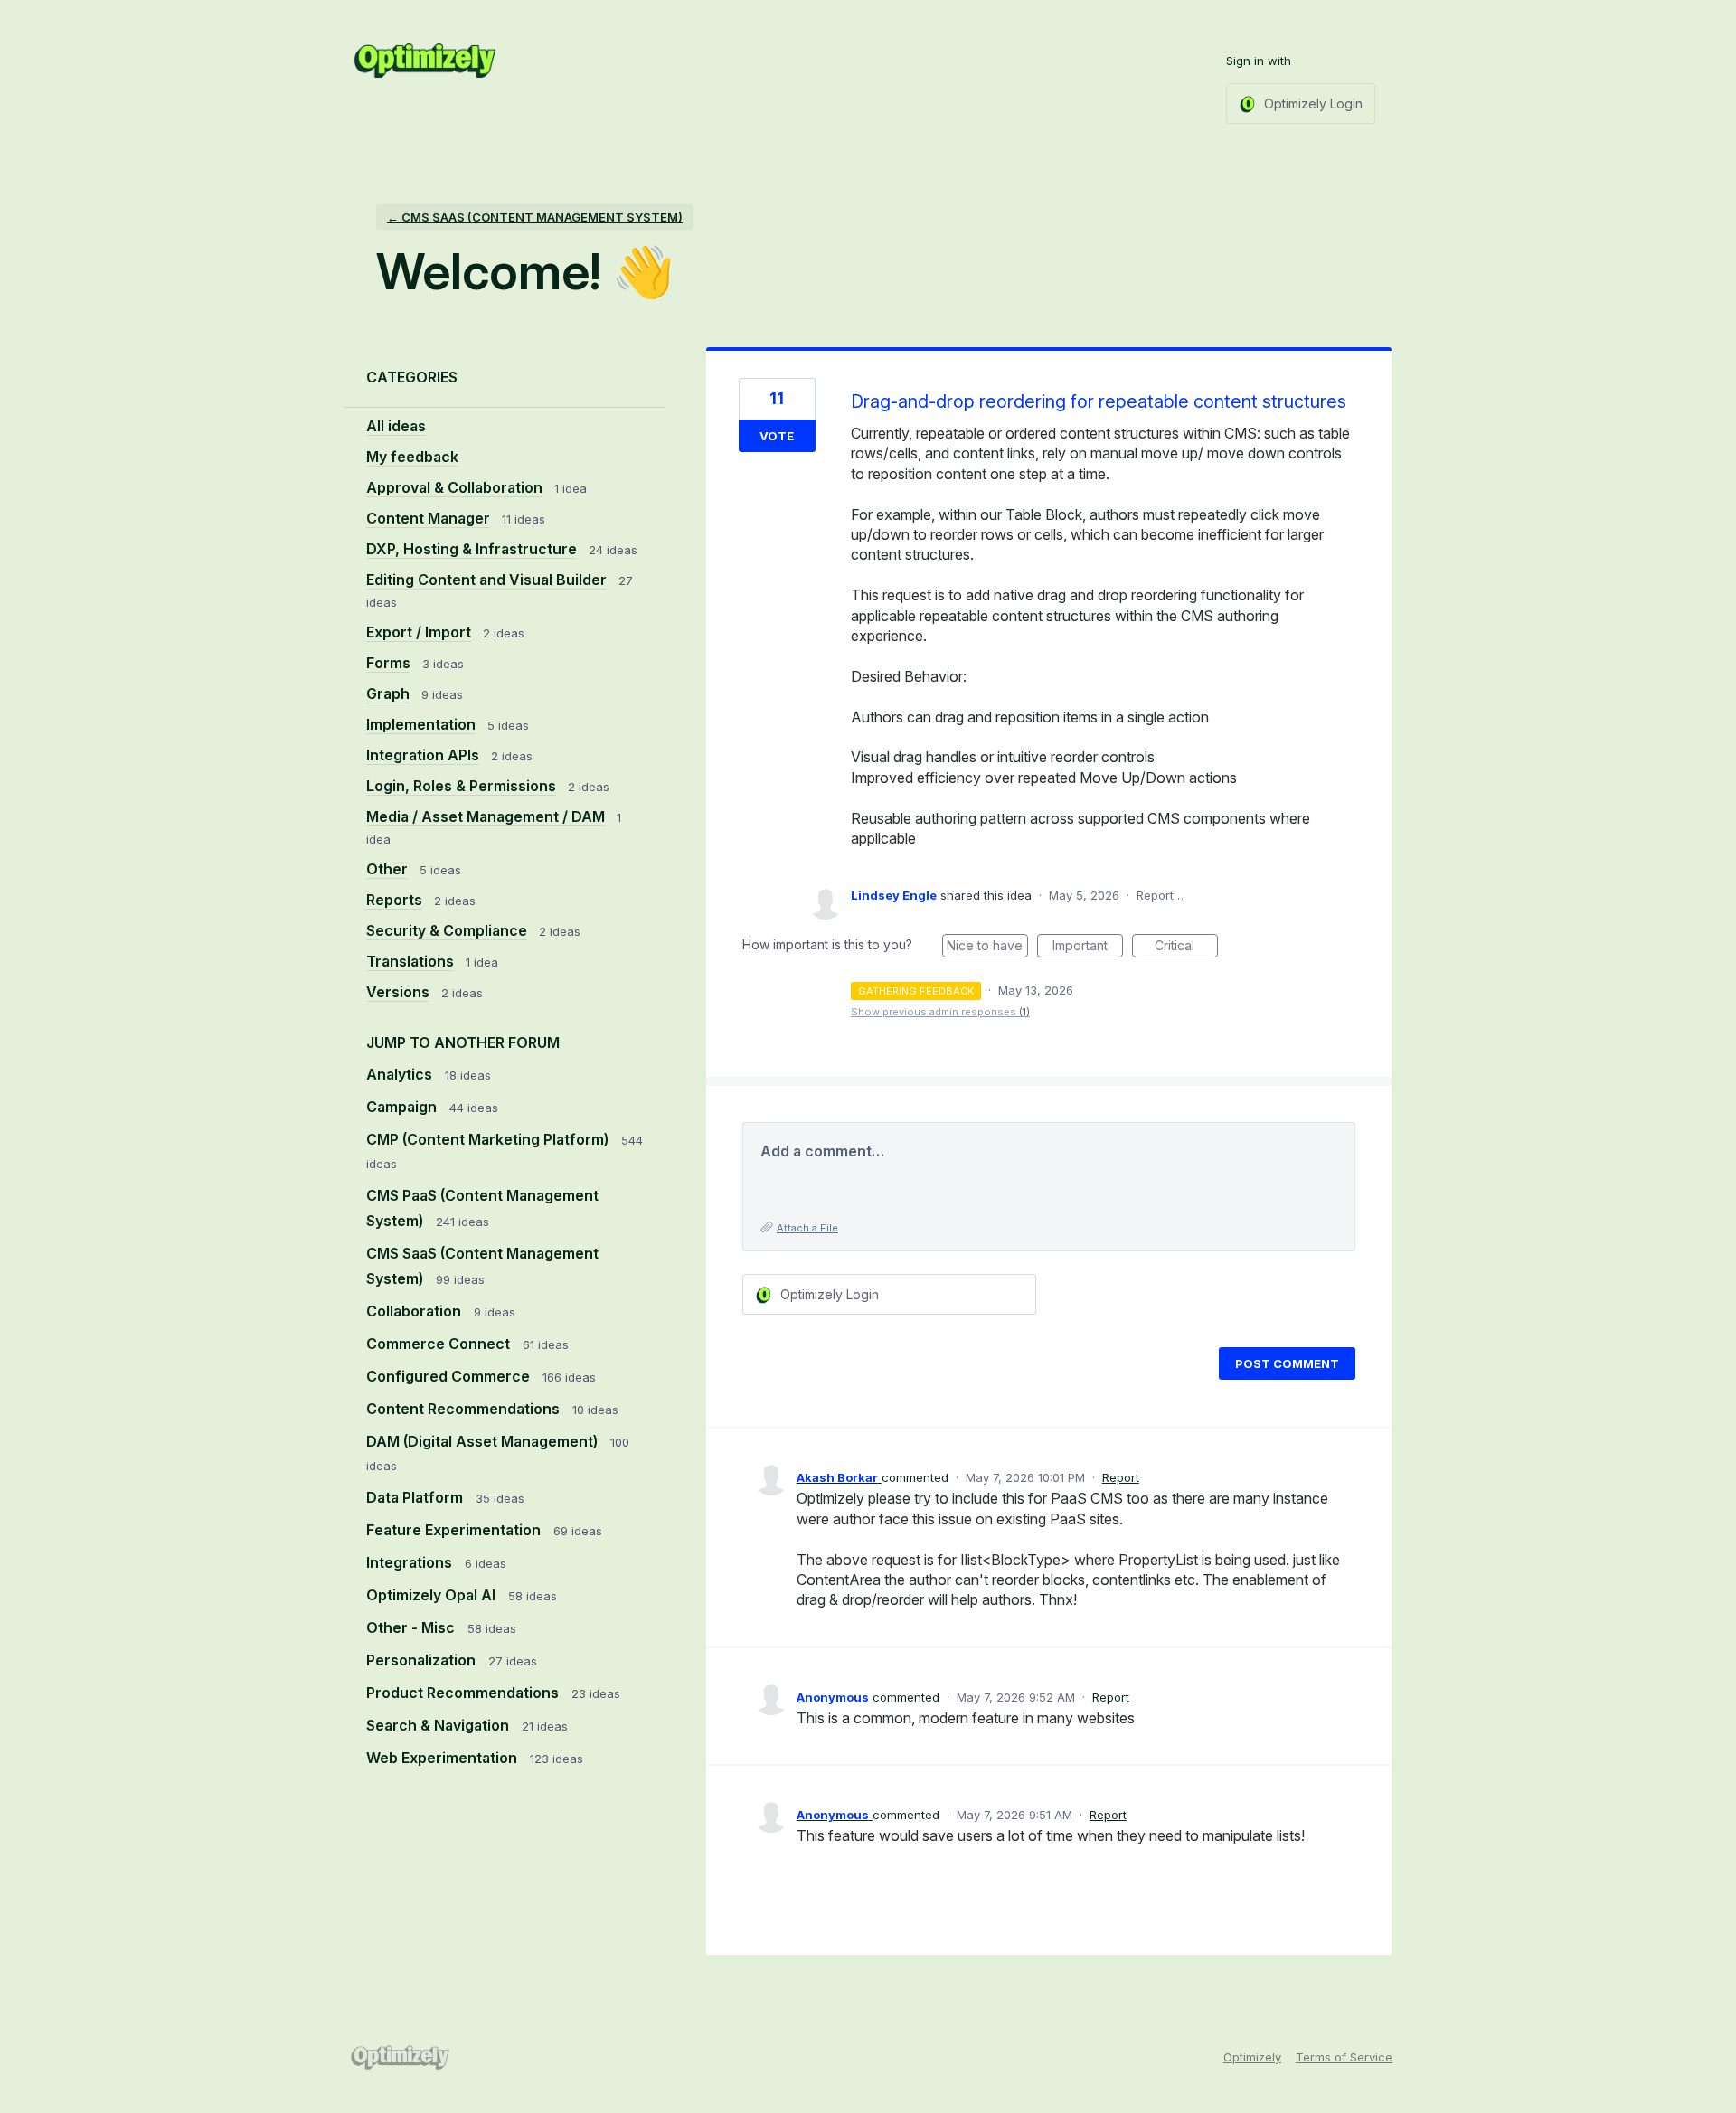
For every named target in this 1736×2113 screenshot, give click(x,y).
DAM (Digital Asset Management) (484, 1441)
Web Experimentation (443, 1758)
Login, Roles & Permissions (461, 786)
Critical (1186, 948)
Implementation (421, 724)
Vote (777, 436)
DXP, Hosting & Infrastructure (472, 549)
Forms (388, 663)
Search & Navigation (439, 1725)
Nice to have (987, 948)
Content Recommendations (465, 1409)
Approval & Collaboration (454, 487)
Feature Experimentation (455, 1530)
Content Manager (428, 518)
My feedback (412, 457)
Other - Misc (412, 1627)
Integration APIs (423, 755)
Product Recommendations (464, 1693)
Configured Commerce (450, 1376)
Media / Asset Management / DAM (486, 816)
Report (1121, 1477)
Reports (394, 900)
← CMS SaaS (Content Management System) (535, 217)
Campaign (403, 1107)
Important (1088, 948)
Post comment (1287, 1363)
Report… (1160, 895)
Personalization (423, 1660)
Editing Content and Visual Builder (486, 580)
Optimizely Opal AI (433, 1595)
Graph (388, 693)
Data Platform (416, 1497)
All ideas (396, 426)
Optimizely (1252, 2057)
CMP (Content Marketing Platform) (489, 1139)
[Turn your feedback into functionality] (425, 61)
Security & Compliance (447, 930)
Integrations (411, 1562)
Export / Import (419, 632)
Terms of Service (1344, 2057)
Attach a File (807, 1228)
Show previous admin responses (940, 1012)
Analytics (401, 1074)
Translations (410, 961)
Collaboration (415, 1311)
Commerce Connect (440, 1344)
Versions (398, 992)
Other (387, 869)
